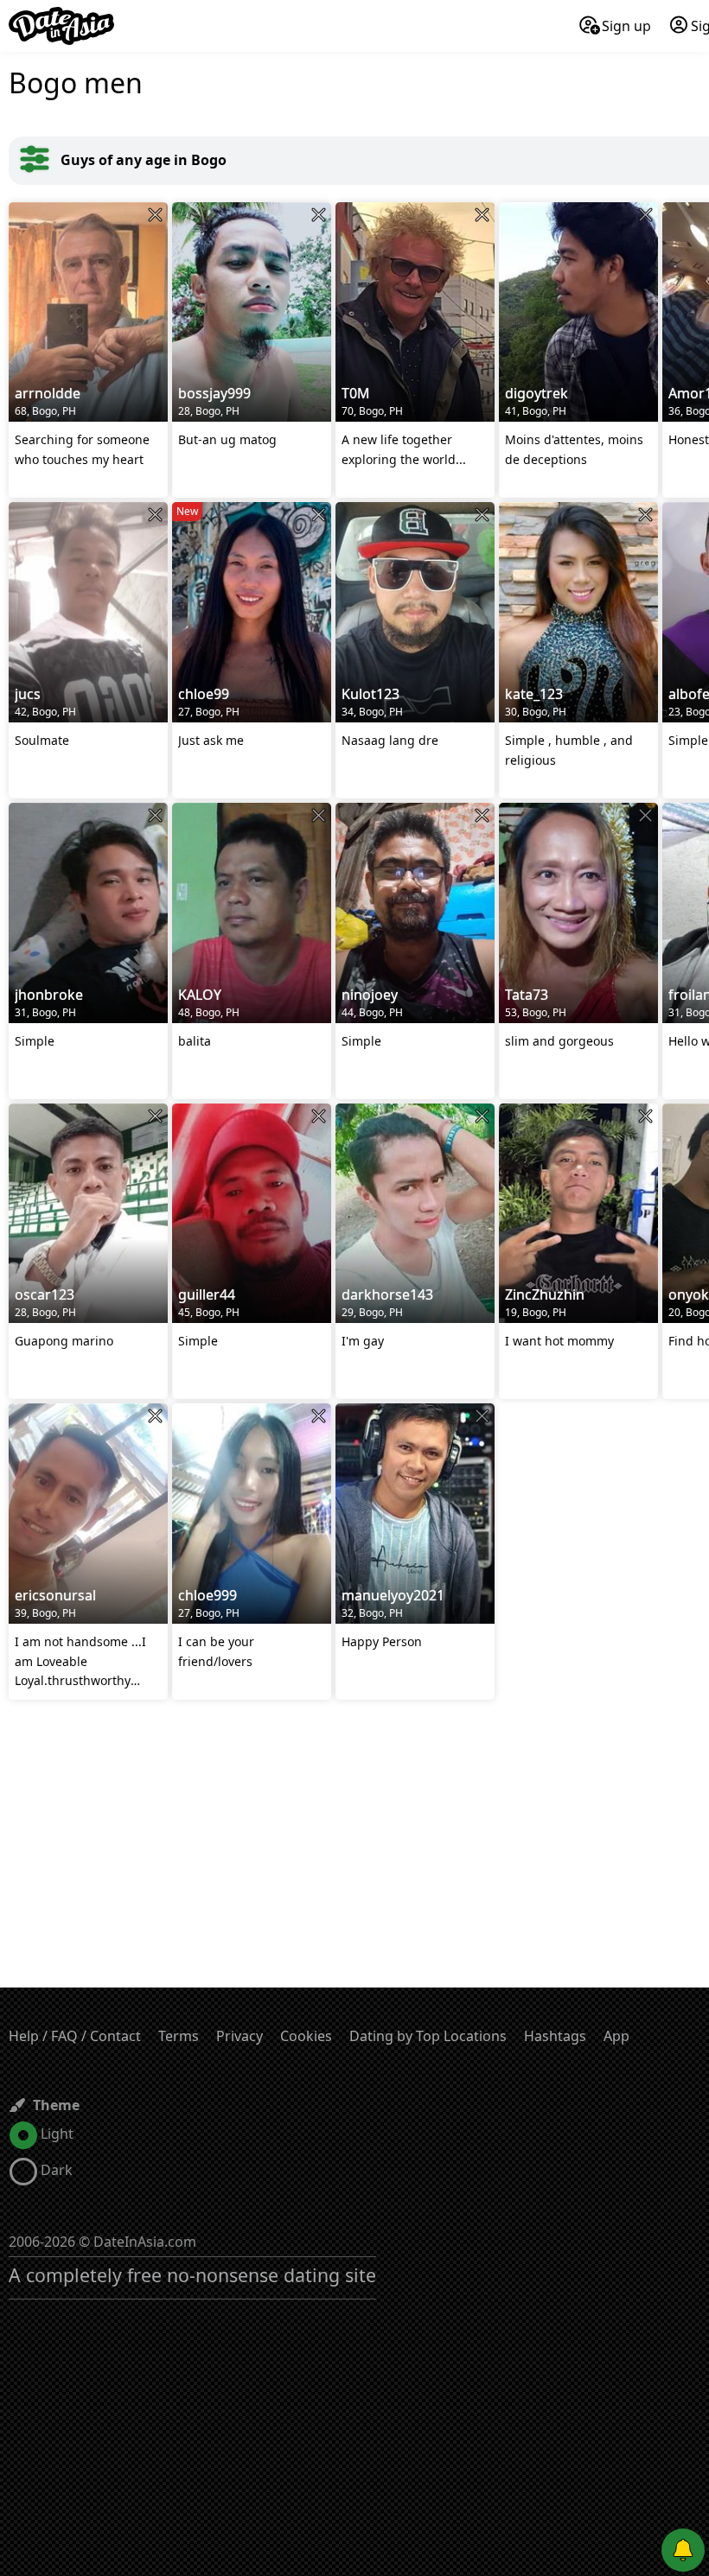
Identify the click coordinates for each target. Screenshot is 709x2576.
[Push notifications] (683, 2550)
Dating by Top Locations (428, 2036)
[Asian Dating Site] (61, 26)
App (616, 2036)
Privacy (240, 2036)
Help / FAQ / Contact (75, 2036)
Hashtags (555, 2036)
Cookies (306, 2036)
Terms (179, 2036)
